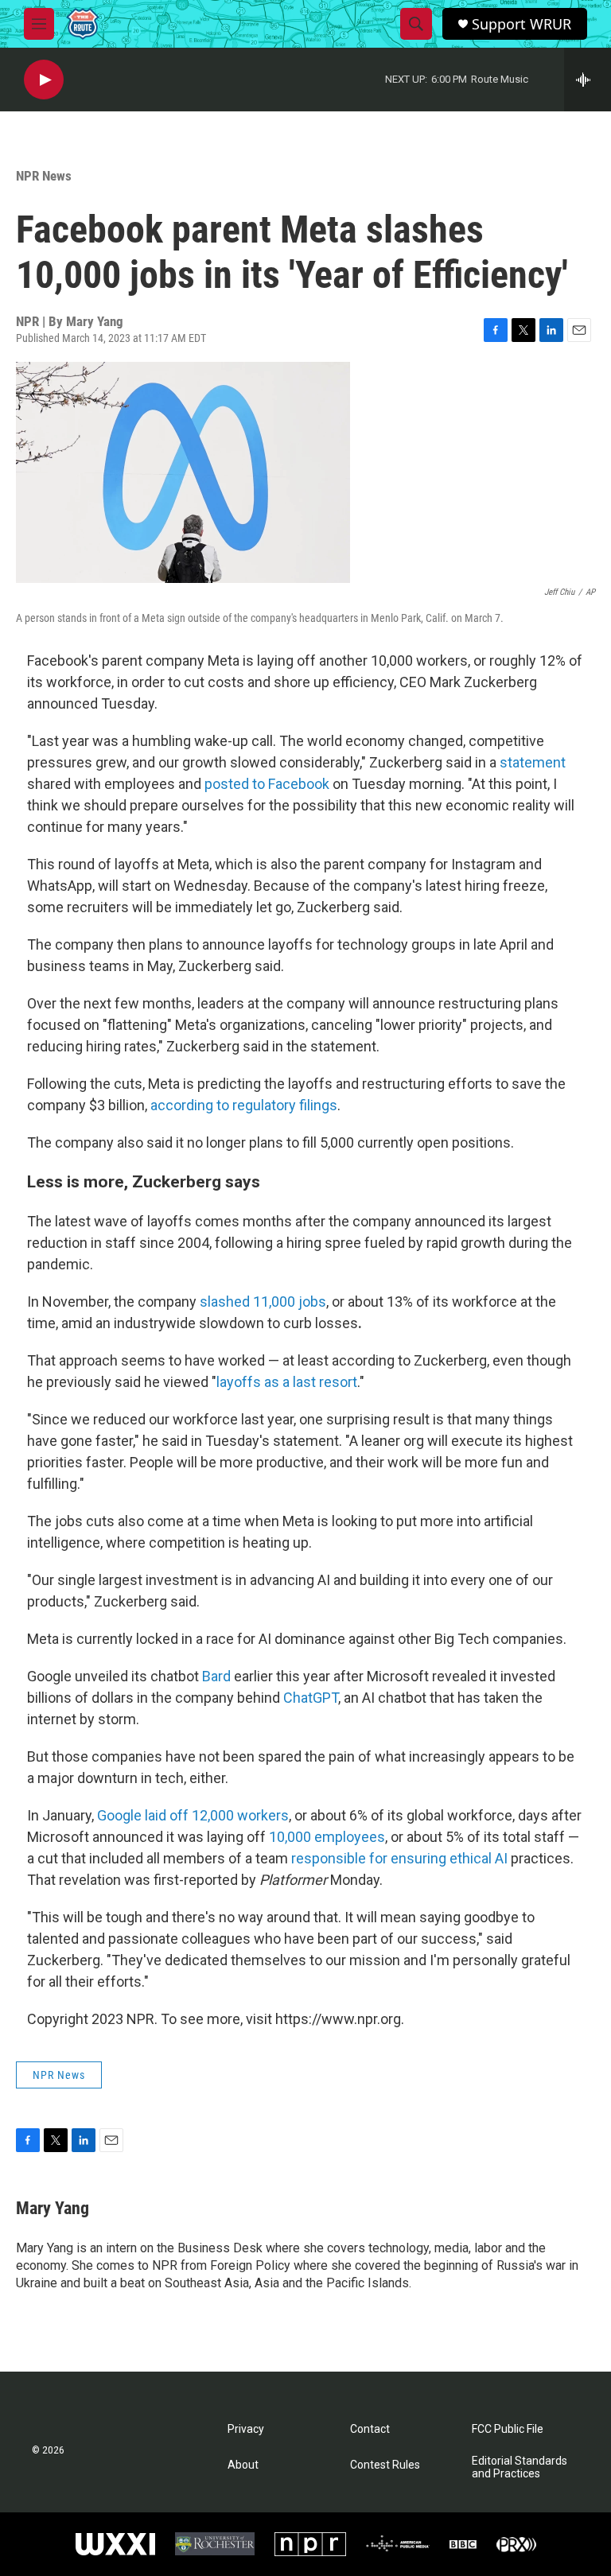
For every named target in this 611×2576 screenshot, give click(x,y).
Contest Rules (385, 2465)
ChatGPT (311, 1698)
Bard (216, 1676)
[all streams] (588, 80)
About (243, 2465)
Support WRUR (521, 24)
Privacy (246, 2429)
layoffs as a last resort (287, 1382)
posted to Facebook (267, 784)
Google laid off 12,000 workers (193, 1815)
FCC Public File (508, 2429)
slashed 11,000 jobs (263, 1302)
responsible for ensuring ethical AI (399, 1858)
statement (533, 762)
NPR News (44, 176)
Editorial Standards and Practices (520, 2467)
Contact (370, 2429)
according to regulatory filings (244, 1105)
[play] (44, 80)
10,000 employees (327, 1837)
